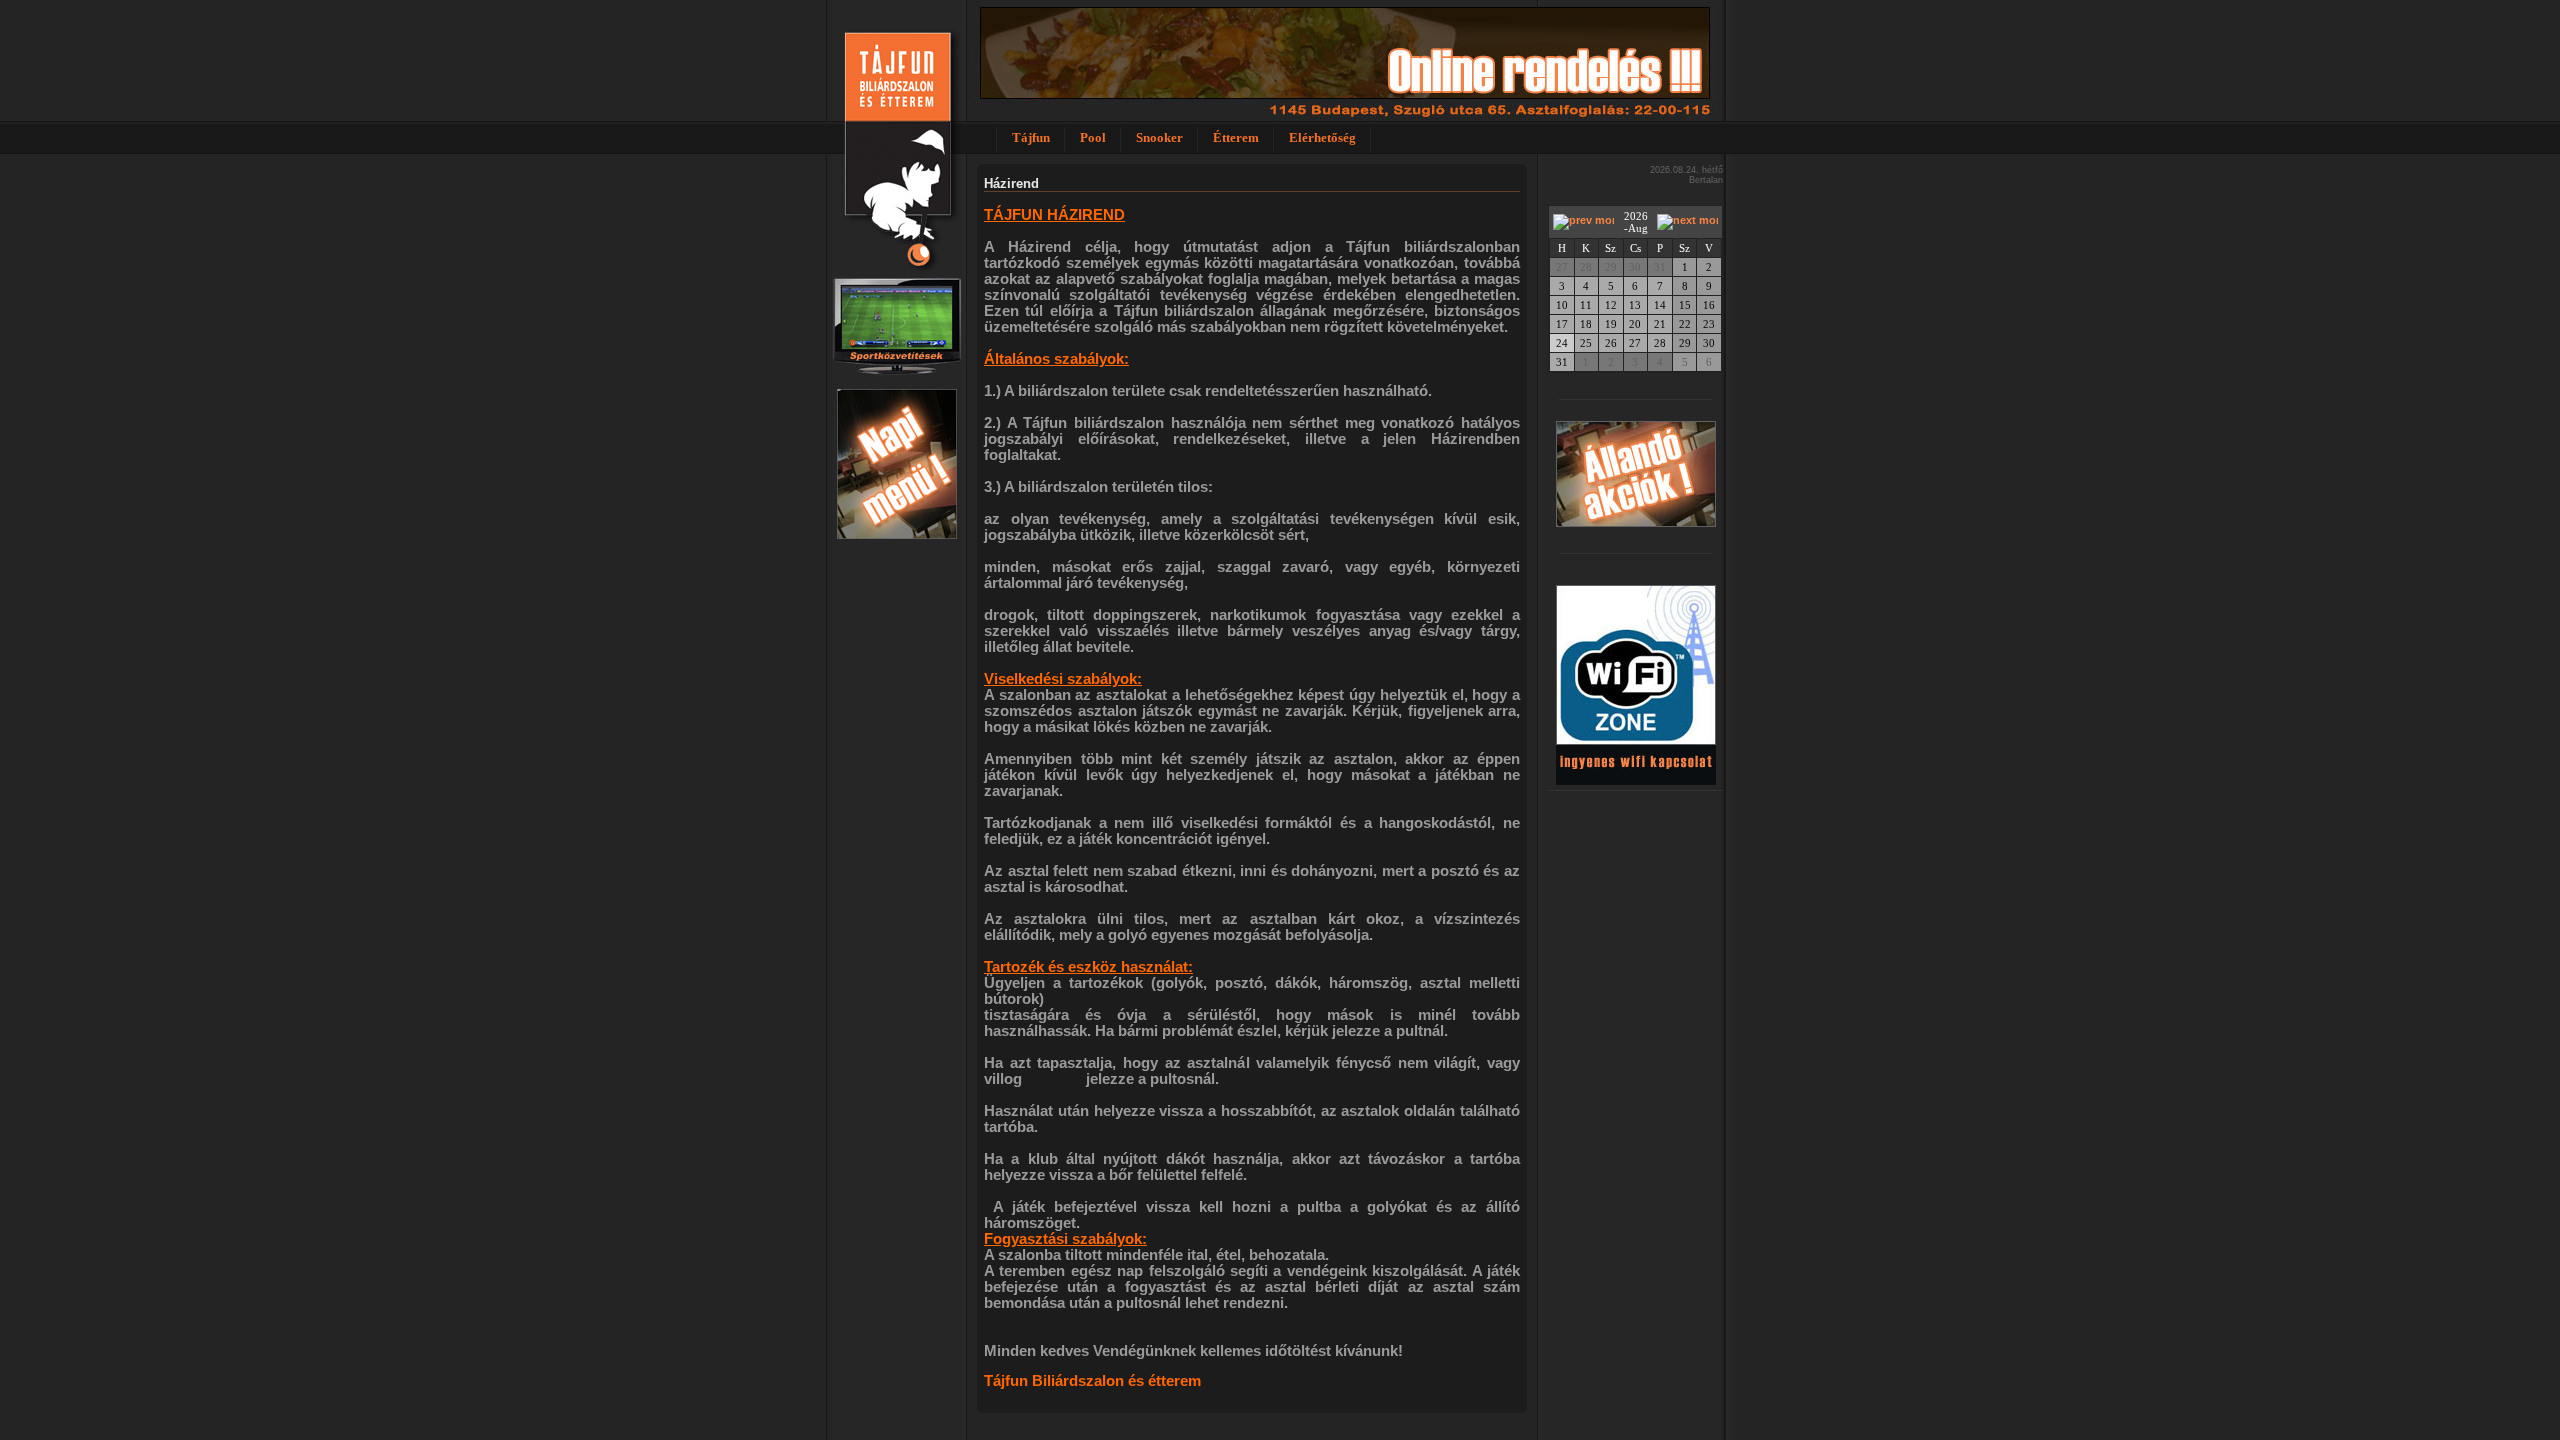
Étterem (1236, 137)
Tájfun (1031, 137)
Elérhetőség (1322, 137)
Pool (1093, 137)
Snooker (1159, 137)
